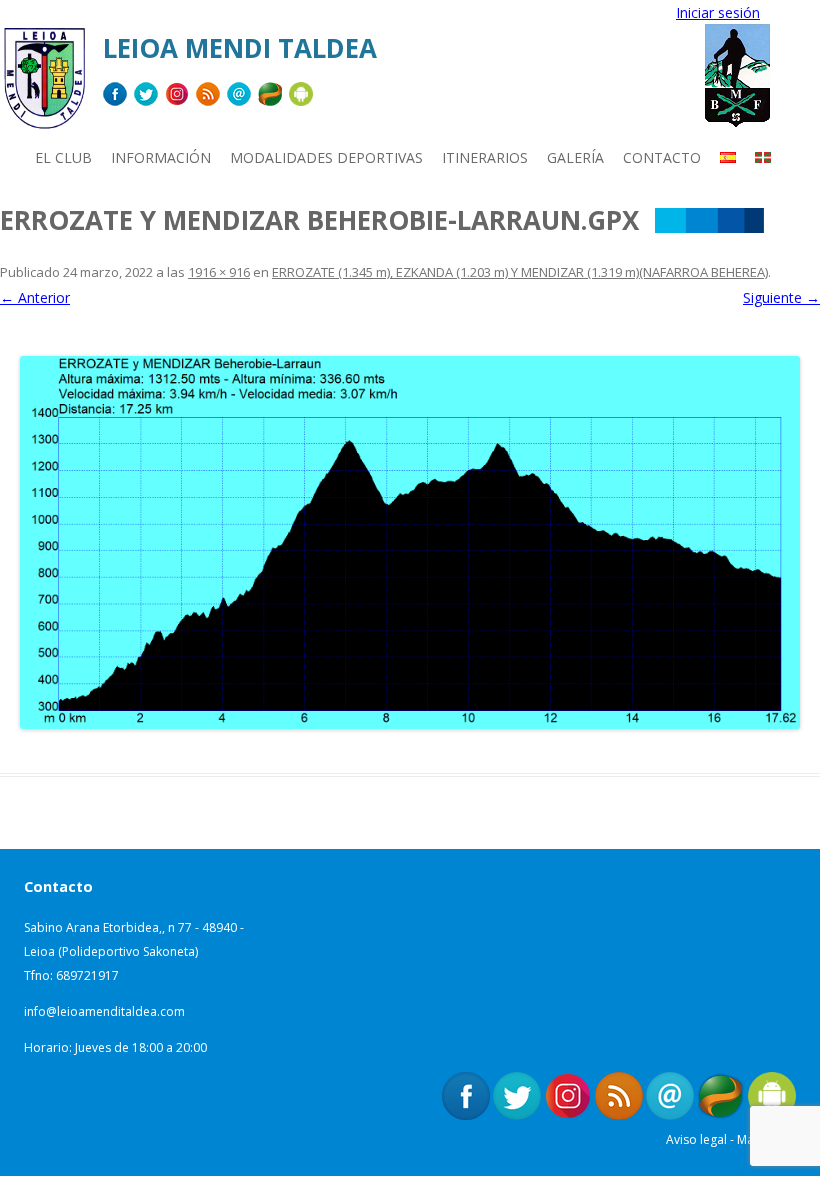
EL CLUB (63, 157)
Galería (575, 157)
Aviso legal (696, 1139)
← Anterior (35, 297)
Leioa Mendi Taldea (240, 48)
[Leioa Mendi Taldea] (44, 85)
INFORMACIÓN (161, 157)
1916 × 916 (219, 272)
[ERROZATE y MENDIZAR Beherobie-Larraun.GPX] (410, 542)
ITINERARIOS (485, 157)
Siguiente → (781, 297)
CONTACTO (662, 157)
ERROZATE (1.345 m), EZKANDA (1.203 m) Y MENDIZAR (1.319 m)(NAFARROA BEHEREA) (520, 272)
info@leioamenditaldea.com (104, 1011)
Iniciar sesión (718, 12)
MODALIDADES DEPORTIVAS (326, 157)
